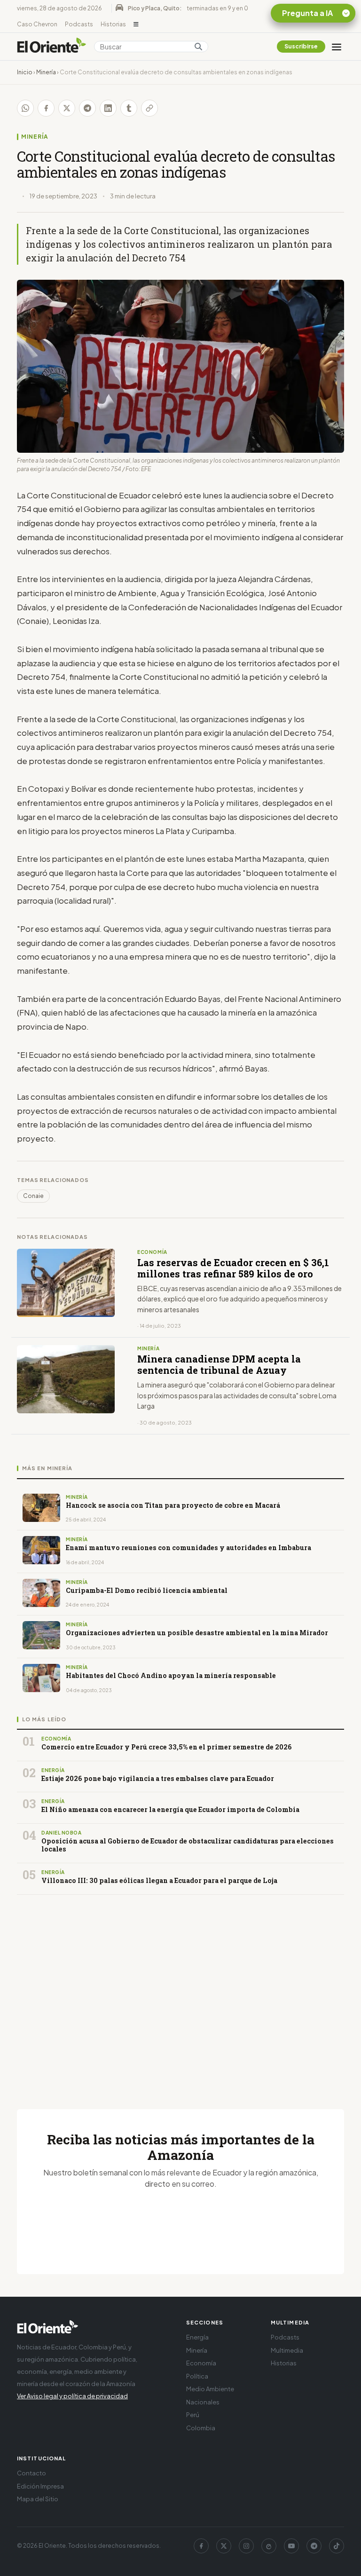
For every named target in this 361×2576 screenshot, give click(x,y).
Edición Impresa (40, 2486)
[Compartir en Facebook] (46, 108)
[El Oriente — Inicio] (52, 47)
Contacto (31, 2473)
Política (197, 2376)
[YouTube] (291, 2546)
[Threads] (269, 2546)
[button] (136, 24)
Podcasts (79, 24)
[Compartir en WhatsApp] (25, 108)
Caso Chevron (37, 24)
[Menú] (337, 47)
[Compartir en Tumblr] (129, 108)
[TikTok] (337, 2546)
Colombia (201, 2428)
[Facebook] (201, 2546)
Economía (201, 2363)
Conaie (33, 1196)
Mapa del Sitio (38, 2499)
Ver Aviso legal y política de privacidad (72, 2396)
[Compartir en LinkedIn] (108, 108)
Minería (46, 72)
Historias (113, 24)
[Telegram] (314, 2546)
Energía (197, 2337)
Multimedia (287, 2350)
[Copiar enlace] (149, 108)
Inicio (25, 72)
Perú (193, 2415)
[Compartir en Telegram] (87, 108)
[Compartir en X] (67, 108)
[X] (224, 2546)
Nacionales (203, 2402)
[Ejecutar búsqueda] (198, 47)
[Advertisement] (180, 1991)
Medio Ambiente (210, 2389)
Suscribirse (301, 46)
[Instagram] (246, 2546)
